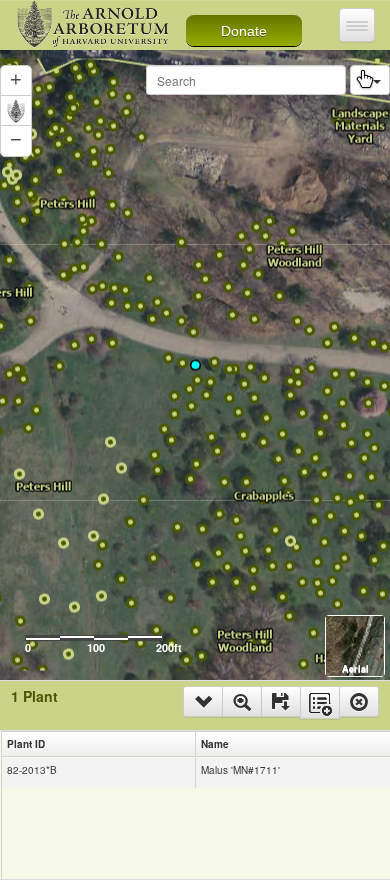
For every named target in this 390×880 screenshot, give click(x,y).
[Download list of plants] (281, 701)
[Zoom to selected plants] (242, 701)
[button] (16, 141)
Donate (244, 31)
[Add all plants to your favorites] (320, 702)
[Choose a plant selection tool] (370, 80)
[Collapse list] (203, 701)
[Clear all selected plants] (359, 701)
